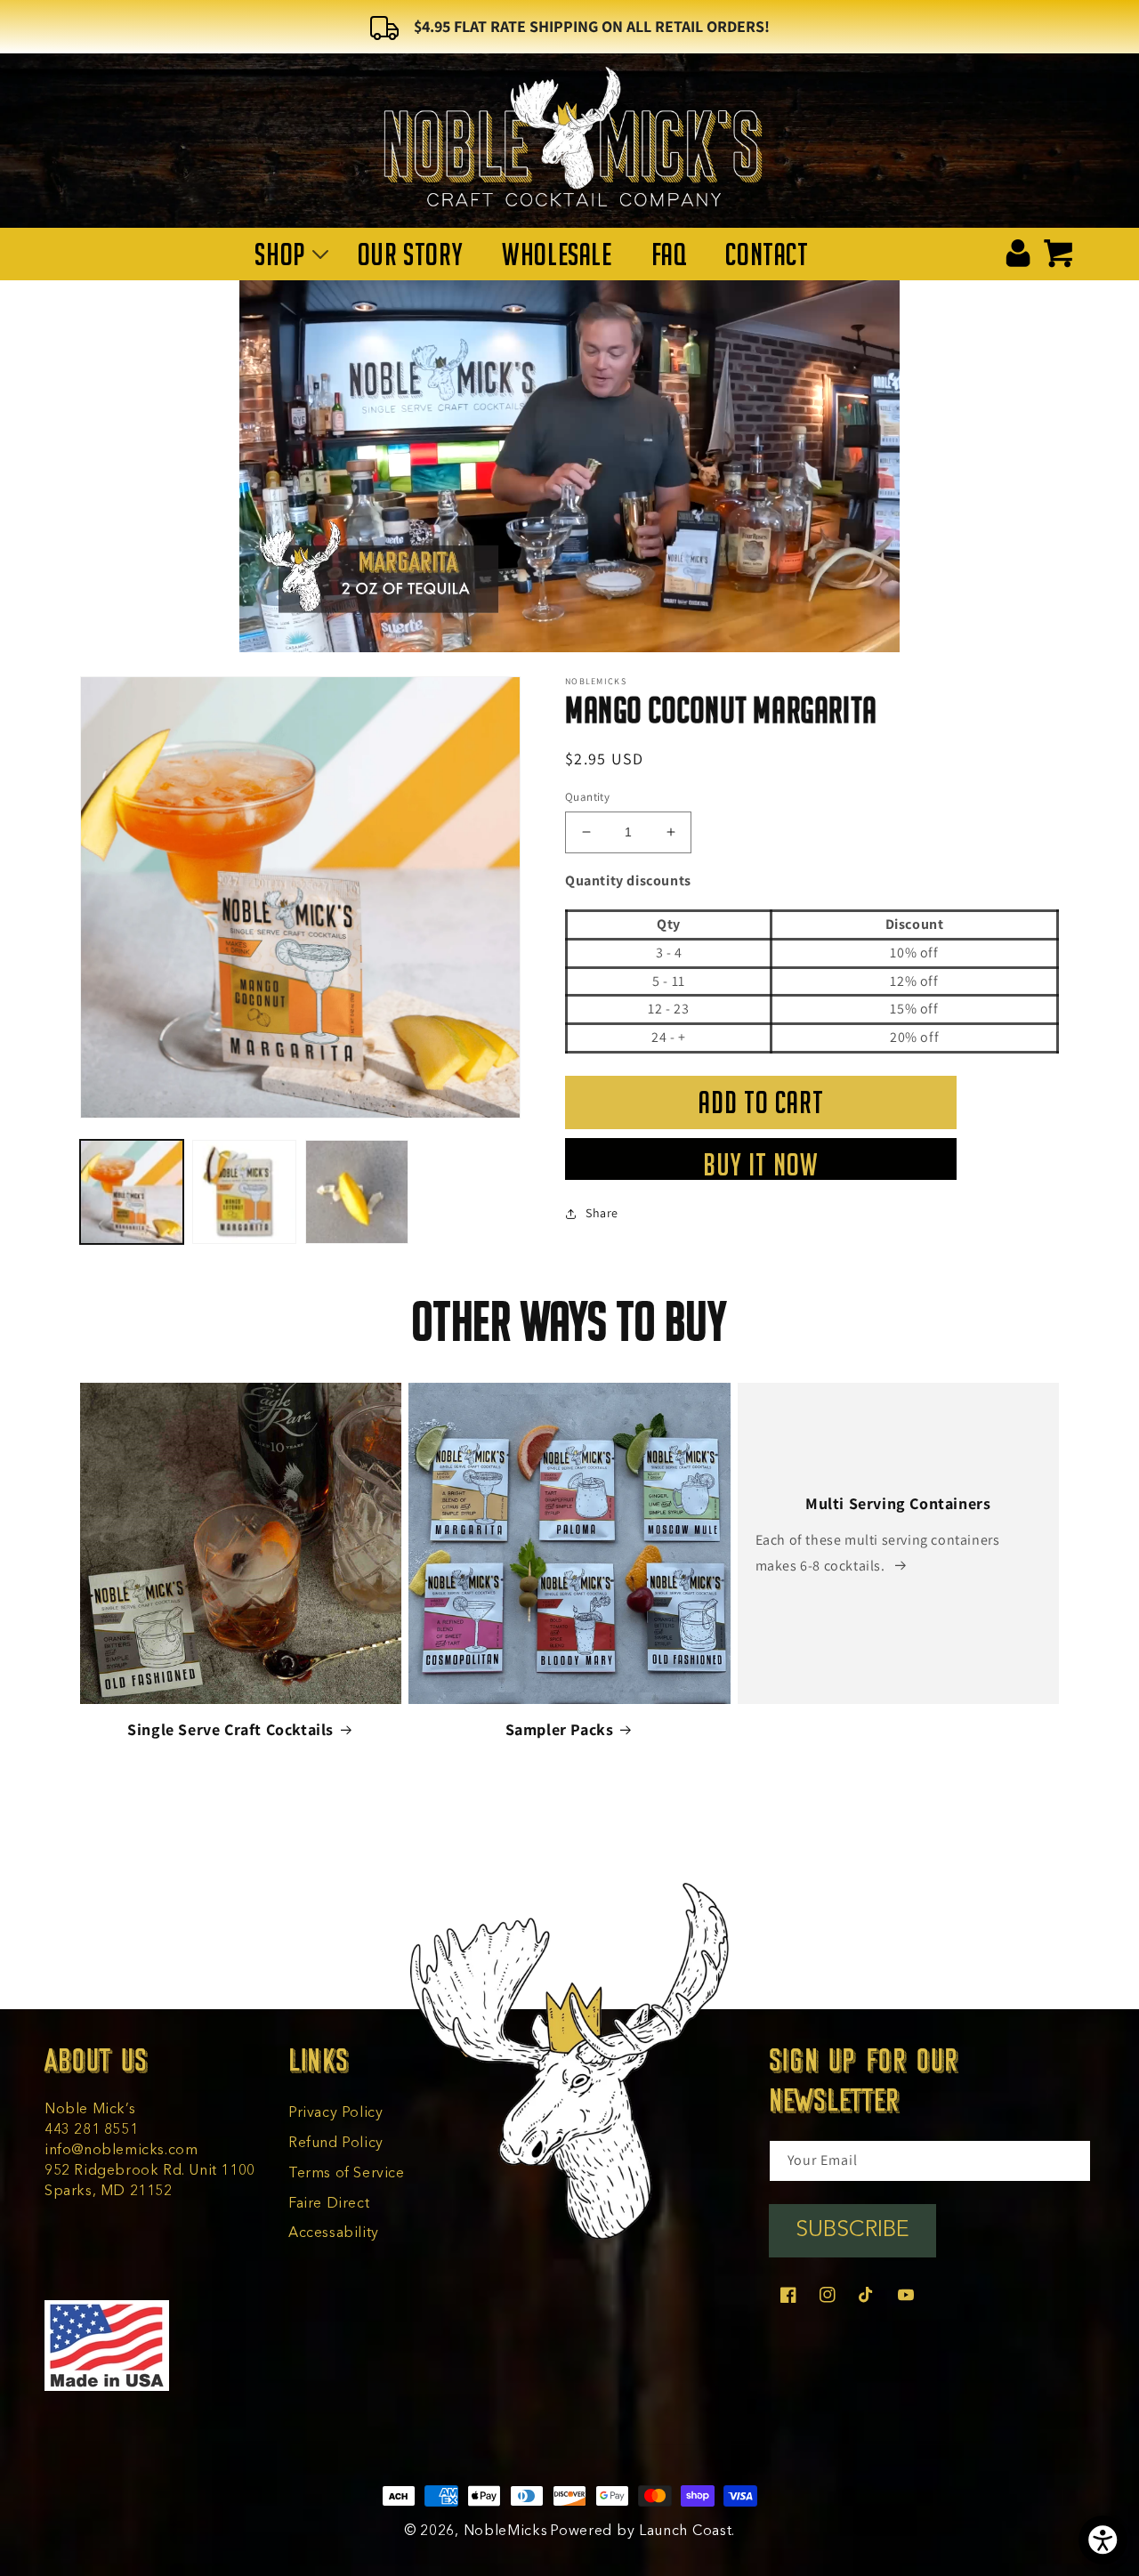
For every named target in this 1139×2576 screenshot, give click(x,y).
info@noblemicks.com (121, 2151)
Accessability (334, 2233)
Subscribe (852, 2230)
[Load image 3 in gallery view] (357, 1191)
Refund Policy (336, 2144)
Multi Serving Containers (898, 1503)
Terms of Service (347, 2174)
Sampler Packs (560, 1729)
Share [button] (602, 1213)
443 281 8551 (91, 2130)
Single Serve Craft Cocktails (230, 1729)
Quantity (587, 797)
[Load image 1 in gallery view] (132, 1191)
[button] (286, 254)
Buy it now (761, 1164)
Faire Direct (329, 2204)
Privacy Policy (335, 2113)
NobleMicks (506, 2532)
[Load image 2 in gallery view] (244, 1191)
